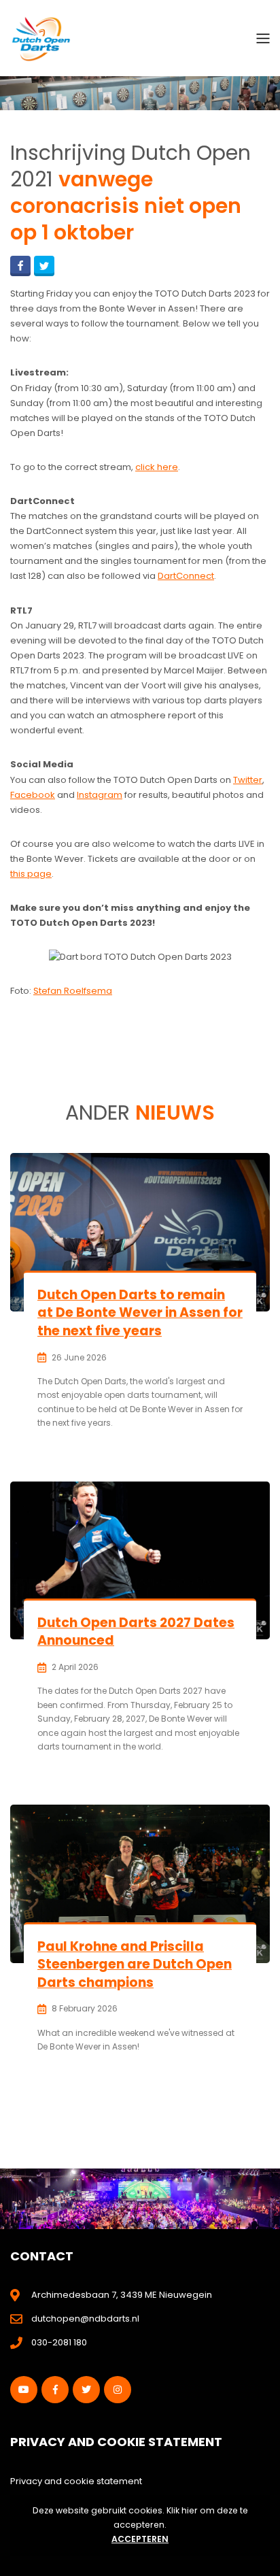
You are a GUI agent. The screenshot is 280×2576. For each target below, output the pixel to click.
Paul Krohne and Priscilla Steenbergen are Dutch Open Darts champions (135, 1964)
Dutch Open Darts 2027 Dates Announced (136, 1632)
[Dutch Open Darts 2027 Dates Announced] (140, 1560)
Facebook (33, 795)
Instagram (100, 795)
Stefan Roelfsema (73, 991)
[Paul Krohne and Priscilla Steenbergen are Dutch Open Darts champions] (140, 1884)
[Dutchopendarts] (41, 38)
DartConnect (186, 576)
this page (31, 874)
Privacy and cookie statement (76, 2481)
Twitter (248, 780)
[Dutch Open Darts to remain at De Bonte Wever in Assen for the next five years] (140, 1232)
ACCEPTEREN (140, 2539)
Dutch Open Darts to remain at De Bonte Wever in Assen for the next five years (140, 1313)
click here (157, 467)
